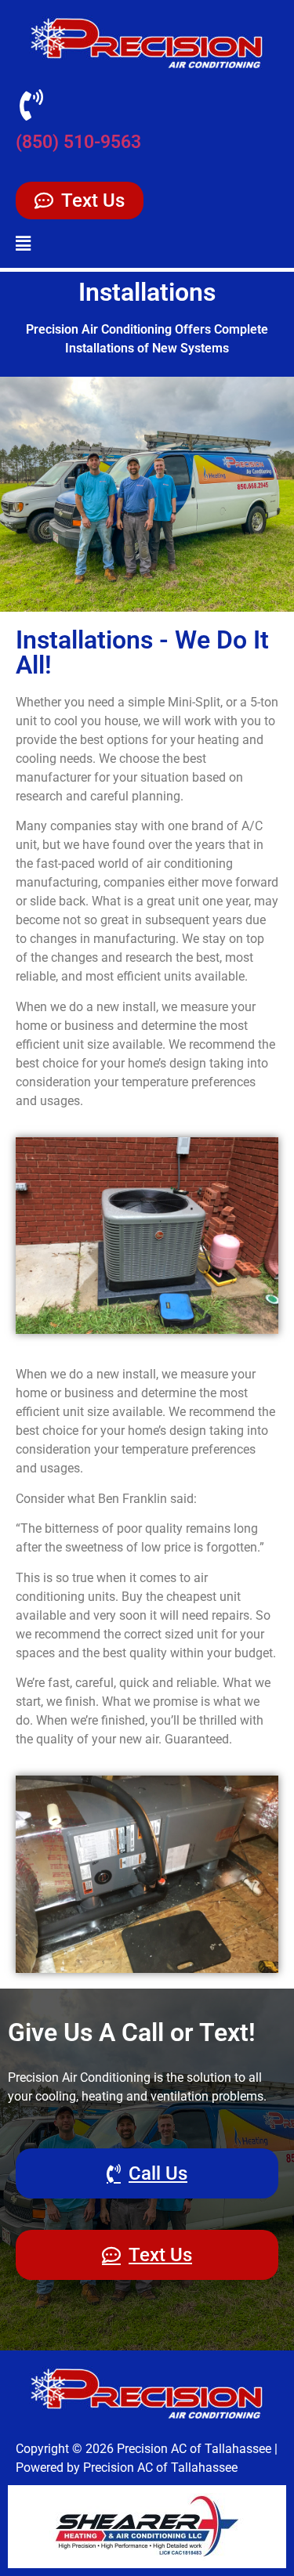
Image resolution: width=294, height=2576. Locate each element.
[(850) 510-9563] (31, 105)
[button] (23, 244)
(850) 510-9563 (78, 142)
